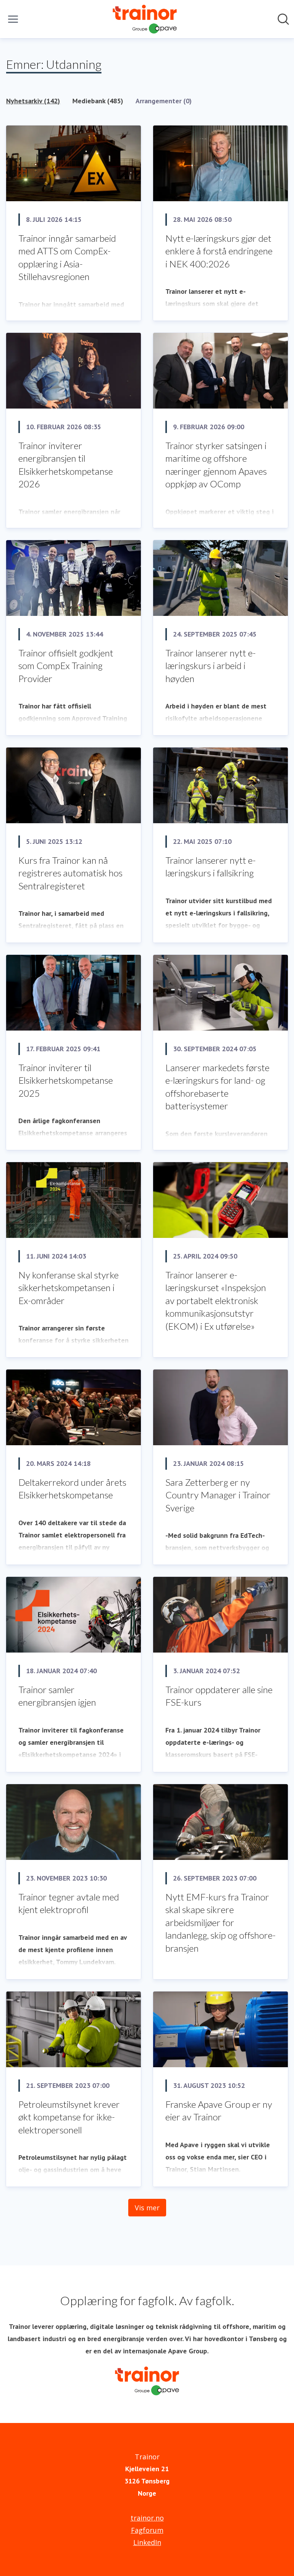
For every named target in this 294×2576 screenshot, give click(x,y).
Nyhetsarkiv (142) (33, 101)
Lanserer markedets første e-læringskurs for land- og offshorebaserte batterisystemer (217, 1087)
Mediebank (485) (98, 101)
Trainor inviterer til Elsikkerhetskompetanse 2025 (66, 1080)
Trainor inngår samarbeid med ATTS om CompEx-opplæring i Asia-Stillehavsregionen (67, 257)
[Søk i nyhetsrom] (283, 19)
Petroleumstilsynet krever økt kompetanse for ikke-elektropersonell (69, 2117)
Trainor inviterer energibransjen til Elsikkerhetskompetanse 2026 (66, 465)
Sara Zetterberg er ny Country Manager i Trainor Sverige (218, 1495)
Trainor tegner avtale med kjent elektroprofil (69, 1903)
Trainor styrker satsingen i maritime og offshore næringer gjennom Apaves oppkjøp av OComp (216, 465)
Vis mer (147, 2208)
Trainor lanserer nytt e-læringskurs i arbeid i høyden (211, 666)
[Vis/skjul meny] (13, 19)
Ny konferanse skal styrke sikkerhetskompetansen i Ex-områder (69, 1288)
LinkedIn (147, 2542)
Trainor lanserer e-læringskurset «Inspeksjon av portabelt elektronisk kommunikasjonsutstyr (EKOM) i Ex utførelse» (216, 1300)
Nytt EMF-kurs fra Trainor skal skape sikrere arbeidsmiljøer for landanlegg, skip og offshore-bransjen (220, 1922)
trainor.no (147, 2518)
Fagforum (147, 2530)
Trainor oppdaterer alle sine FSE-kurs (219, 1696)
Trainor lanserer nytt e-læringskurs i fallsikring (211, 867)
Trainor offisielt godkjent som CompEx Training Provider (66, 666)
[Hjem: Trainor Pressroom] (145, 19)
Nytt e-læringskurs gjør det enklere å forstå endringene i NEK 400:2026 (219, 251)
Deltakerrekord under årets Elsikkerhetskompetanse (72, 1489)
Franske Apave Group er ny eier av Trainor (219, 2111)
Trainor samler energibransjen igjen (57, 1696)
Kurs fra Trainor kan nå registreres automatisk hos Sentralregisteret (70, 873)
